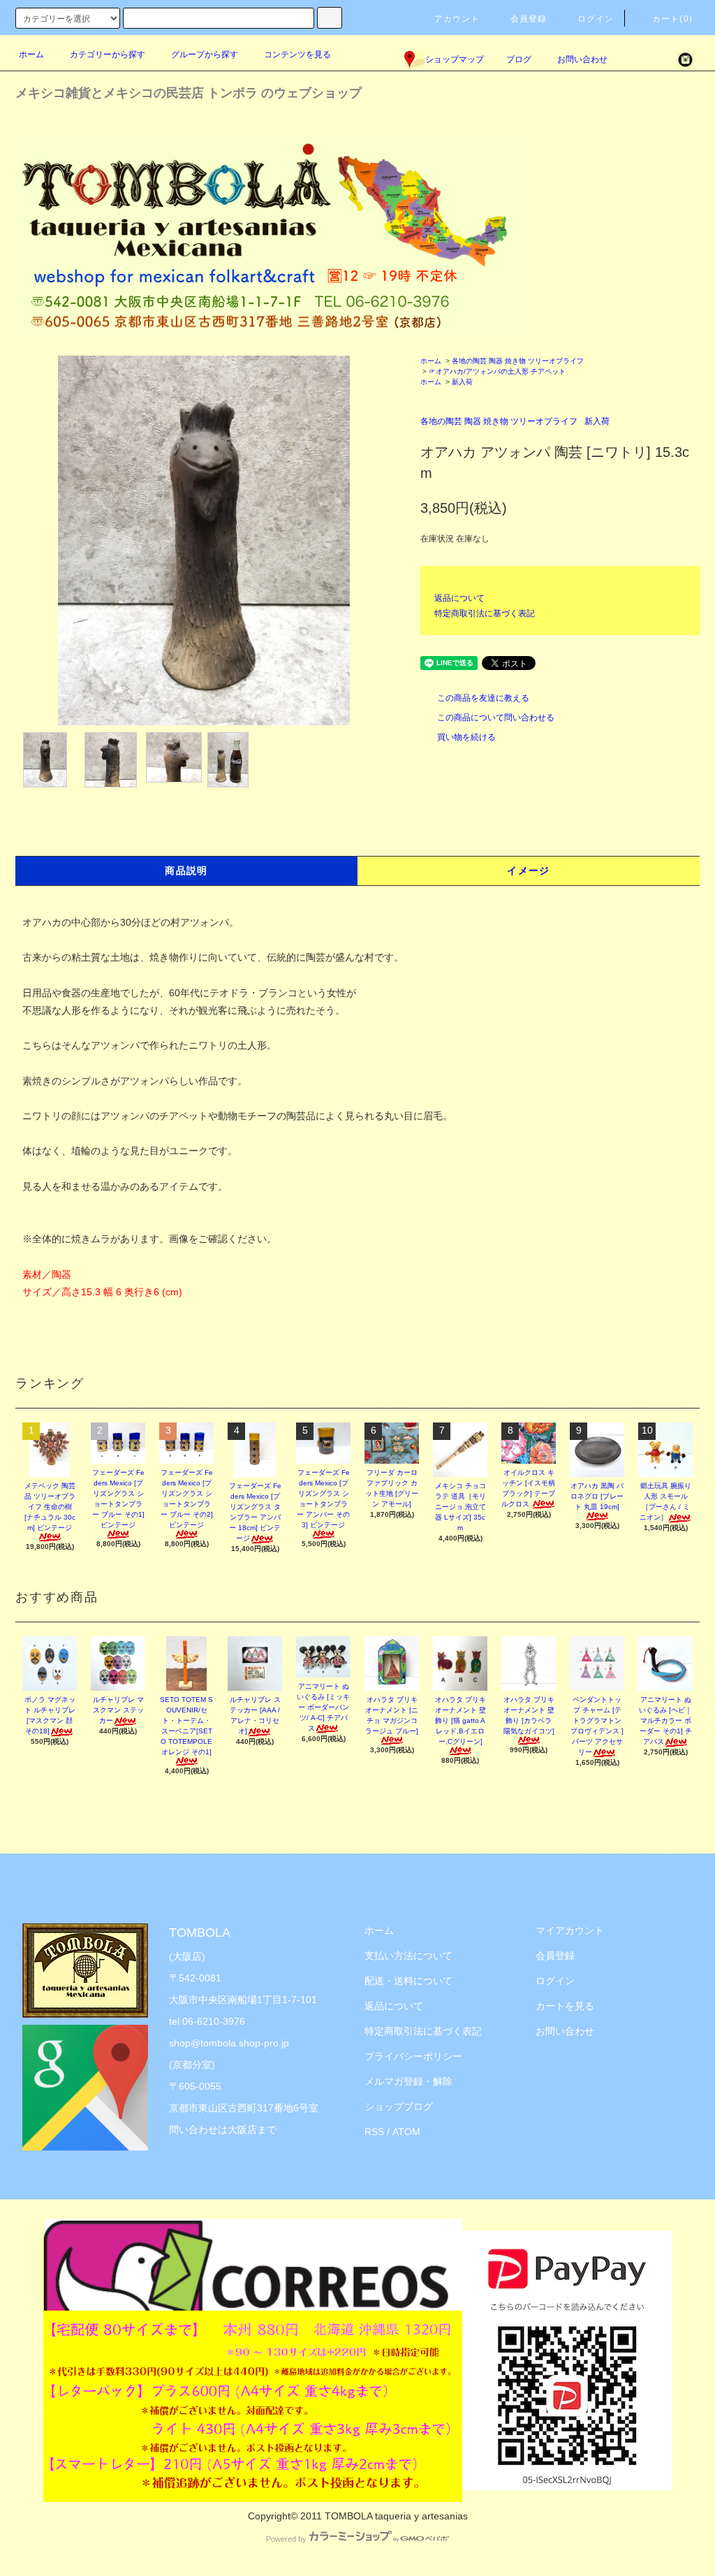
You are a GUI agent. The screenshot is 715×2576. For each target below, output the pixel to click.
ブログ (519, 59)
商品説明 (186, 871)
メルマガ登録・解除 (408, 2081)
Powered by (286, 2539)
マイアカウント (570, 1930)
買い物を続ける (466, 737)
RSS (374, 2132)
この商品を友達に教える (483, 698)
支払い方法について (408, 1956)
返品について (459, 598)
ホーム (31, 54)
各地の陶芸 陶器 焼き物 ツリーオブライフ (518, 361)
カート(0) (672, 19)
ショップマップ (455, 59)
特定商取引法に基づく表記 (485, 613)
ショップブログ (399, 2106)
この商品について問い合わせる (496, 718)
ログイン (596, 19)
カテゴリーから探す (108, 54)
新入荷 (462, 382)
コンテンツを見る (297, 54)
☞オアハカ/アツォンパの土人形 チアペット (497, 371)
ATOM (406, 2132)
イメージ (529, 871)
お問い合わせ (582, 59)
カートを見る (565, 2006)
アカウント (457, 19)
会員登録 (529, 19)
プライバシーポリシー (413, 2056)
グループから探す (205, 54)
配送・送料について (408, 1981)
